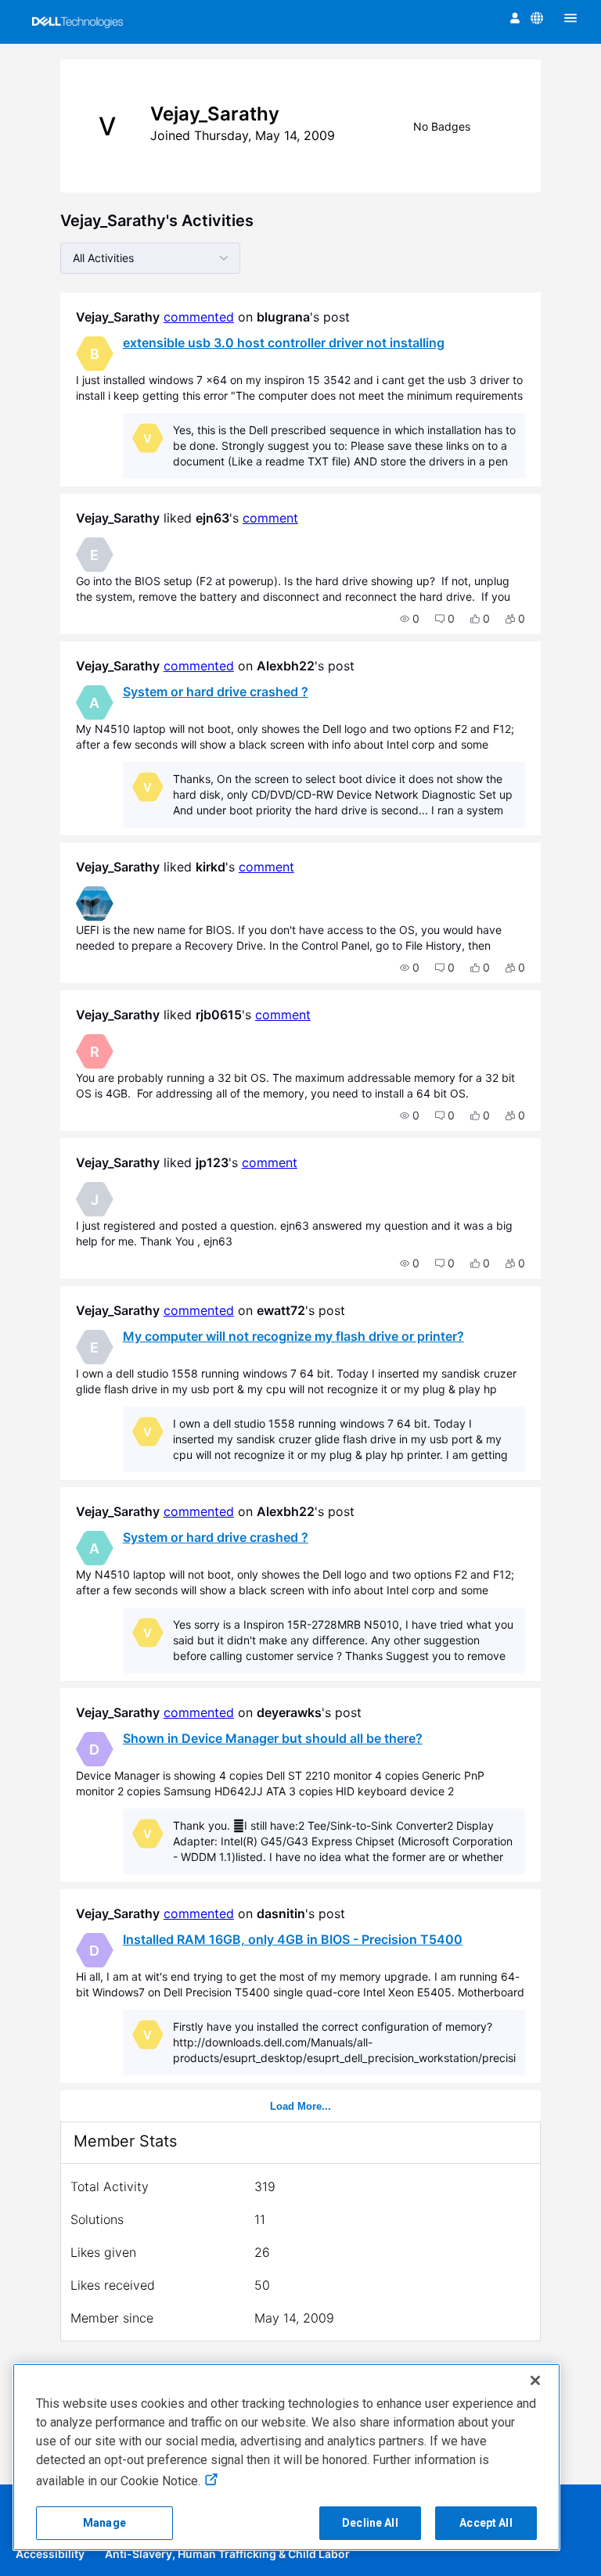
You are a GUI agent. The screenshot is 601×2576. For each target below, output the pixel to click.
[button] (410, 619)
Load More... (300, 2106)
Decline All (370, 2523)
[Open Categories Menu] (570, 18)
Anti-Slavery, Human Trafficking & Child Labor (227, 2554)
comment (270, 518)
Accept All (486, 2523)
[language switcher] (537, 18)
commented (199, 317)
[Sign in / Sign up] (515, 18)
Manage (104, 2523)
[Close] (535, 2380)
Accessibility (50, 2554)
